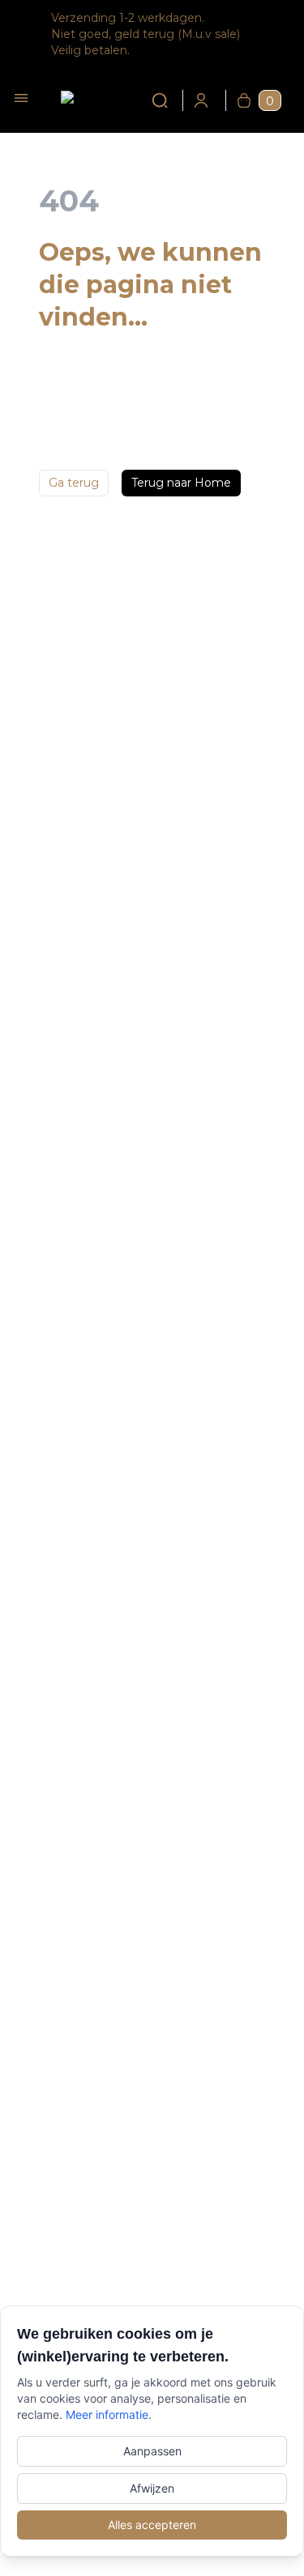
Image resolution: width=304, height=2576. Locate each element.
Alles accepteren (152, 2525)
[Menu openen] (21, 98)
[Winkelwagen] (244, 100)
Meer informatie (107, 2414)
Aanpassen (152, 2451)
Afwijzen (152, 2488)
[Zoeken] (150, 100)
